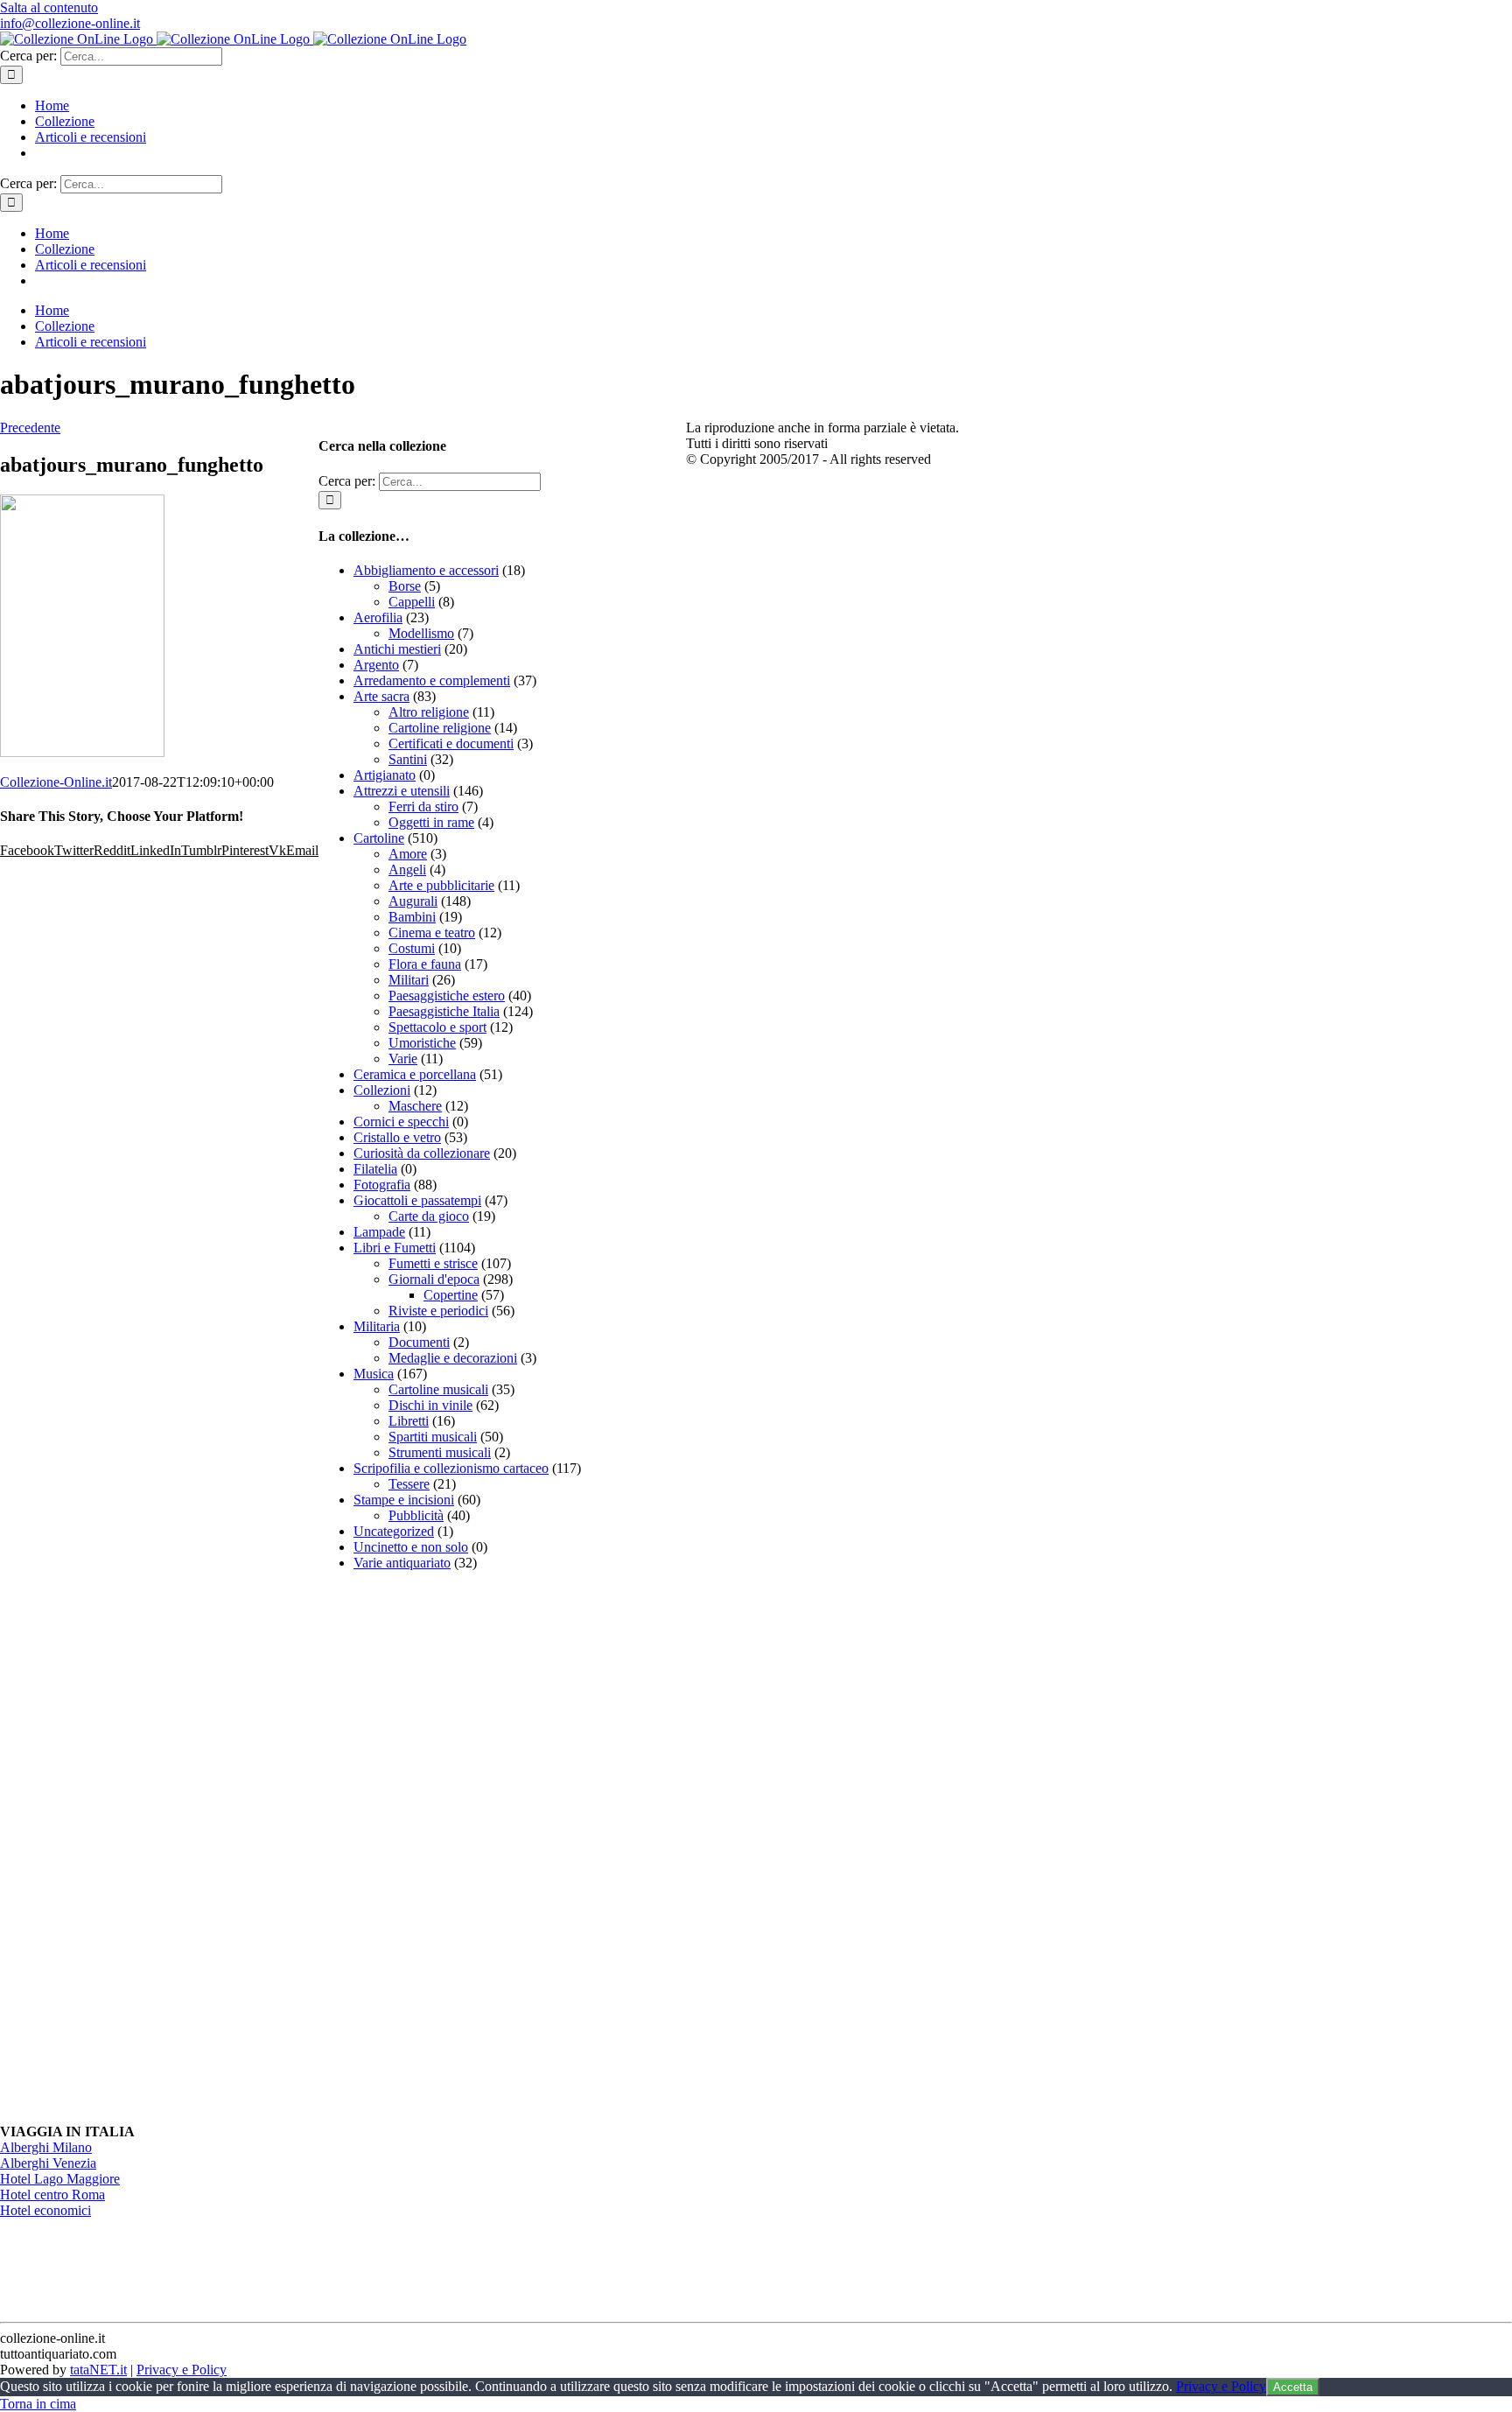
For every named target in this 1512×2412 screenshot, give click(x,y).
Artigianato (385, 775)
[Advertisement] (450, 1848)
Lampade (379, 1232)
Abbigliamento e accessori (426, 570)
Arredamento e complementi (432, 680)
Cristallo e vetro (397, 1137)
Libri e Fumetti (395, 1248)
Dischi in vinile (430, 1405)
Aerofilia (378, 617)
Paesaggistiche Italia (444, 1011)
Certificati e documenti (451, 743)
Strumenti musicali (440, 1452)
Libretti (409, 1421)
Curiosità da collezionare (422, 1153)
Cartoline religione (440, 728)
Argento (376, 665)
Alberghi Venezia (48, 2163)
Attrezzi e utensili (402, 791)
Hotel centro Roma (52, 2195)
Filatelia (375, 1169)
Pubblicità (416, 1515)
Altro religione (429, 712)
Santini (408, 759)
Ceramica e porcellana (415, 1074)
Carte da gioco (429, 1216)
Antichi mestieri (397, 649)
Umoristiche (422, 1043)
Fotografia (382, 1185)
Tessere (409, 1484)
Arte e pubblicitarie (441, 885)
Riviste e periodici (438, 1311)
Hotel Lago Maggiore (60, 2179)
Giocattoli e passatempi (417, 1200)
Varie (403, 1059)
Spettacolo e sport (437, 1027)
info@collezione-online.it (70, 23)
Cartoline (379, 838)
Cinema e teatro (432, 933)
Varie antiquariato (402, 1563)
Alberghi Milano (46, 2147)
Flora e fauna (425, 964)
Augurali (413, 901)
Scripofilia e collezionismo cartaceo (451, 1468)
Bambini (412, 917)
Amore (408, 854)
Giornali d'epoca (434, 1279)
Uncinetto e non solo (411, 1547)
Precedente (30, 428)
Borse (405, 586)
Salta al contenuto (49, 7)
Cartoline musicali (438, 1389)
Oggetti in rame (431, 822)
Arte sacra (381, 696)
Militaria (377, 1326)
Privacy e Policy (182, 2370)
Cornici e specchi (401, 1122)
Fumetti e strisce (433, 1263)
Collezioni (382, 1090)
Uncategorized (394, 1531)
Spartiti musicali (433, 1437)
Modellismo (421, 633)
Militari (409, 980)
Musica (374, 1374)
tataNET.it (98, 2370)
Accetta (1293, 2387)
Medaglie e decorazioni (453, 1358)
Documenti (419, 1342)
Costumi (412, 948)
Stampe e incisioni (404, 1500)
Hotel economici (45, 2210)
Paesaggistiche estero (447, 996)
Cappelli (412, 602)
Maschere (415, 1106)
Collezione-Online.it (56, 782)
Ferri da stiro (423, 806)
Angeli (407, 869)
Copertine (451, 1295)
